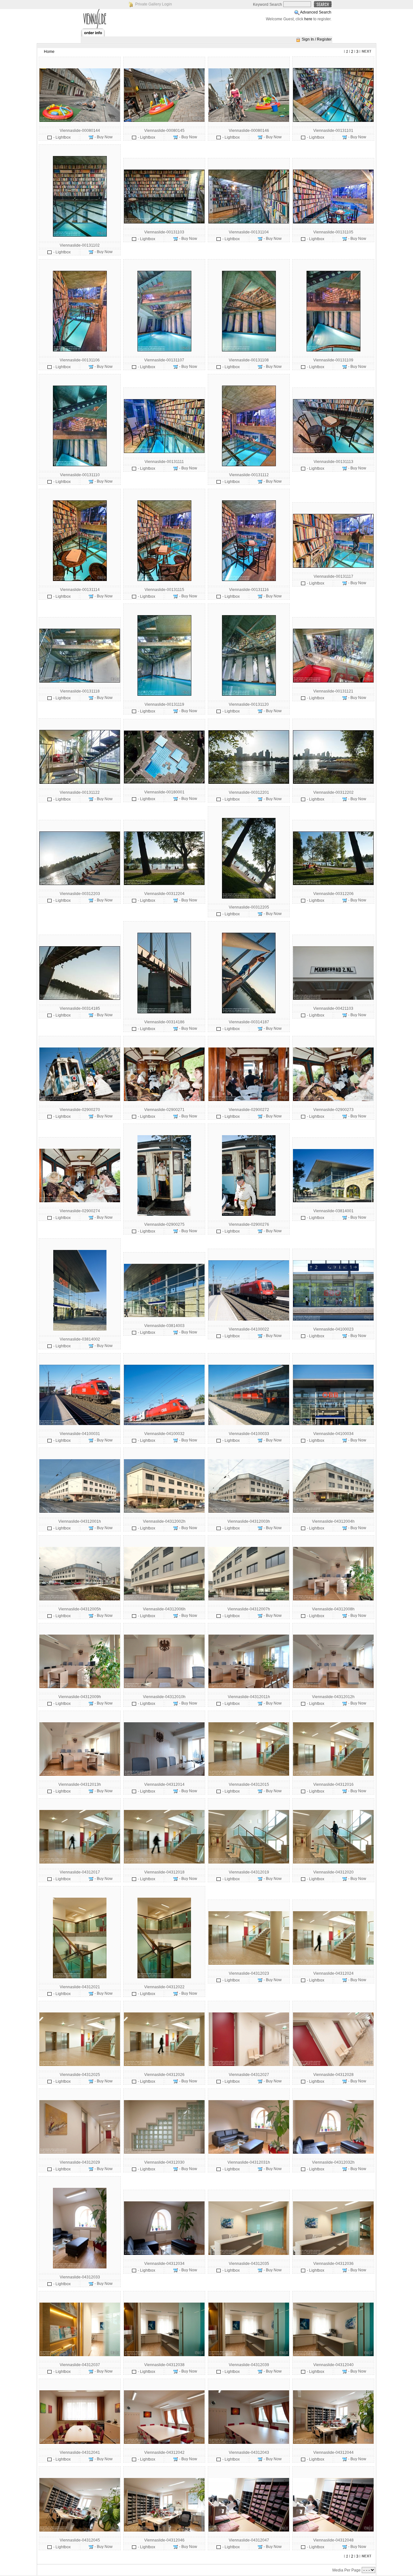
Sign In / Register (317, 39)
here (308, 19)
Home (49, 52)
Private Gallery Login (154, 4)
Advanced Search (316, 12)
